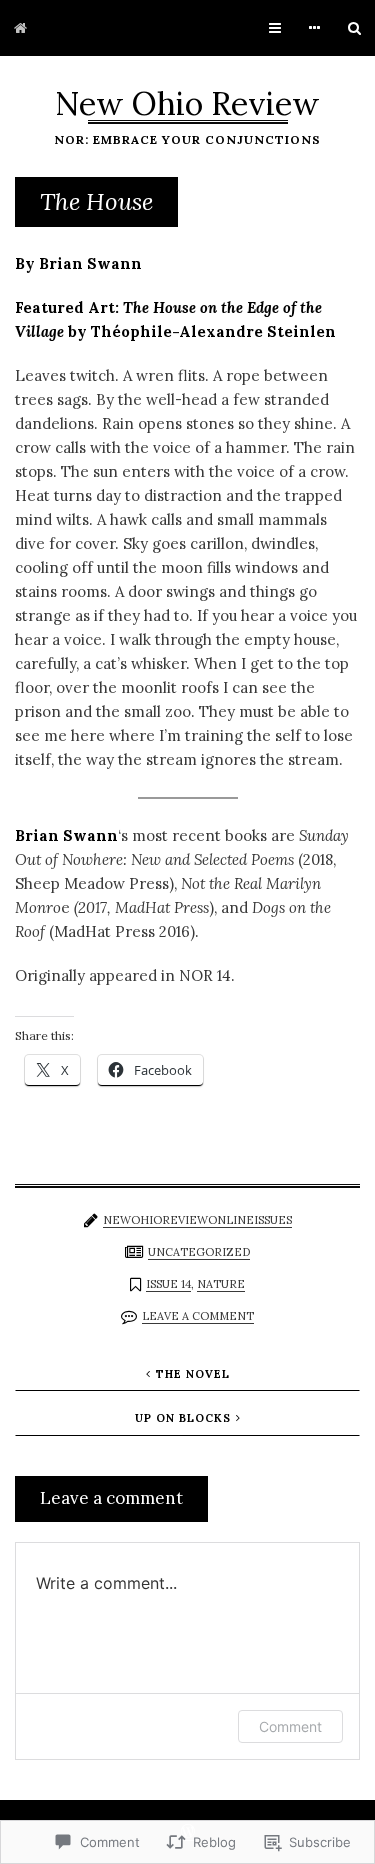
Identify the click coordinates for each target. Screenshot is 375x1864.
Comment (290, 1726)
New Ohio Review (187, 103)
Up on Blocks (183, 1418)
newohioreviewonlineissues (197, 1220)
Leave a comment (198, 1316)
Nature (221, 1284)
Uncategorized (199, 1252)
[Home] (20, 28)
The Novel (193, 1374)
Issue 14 (168, 1284)
